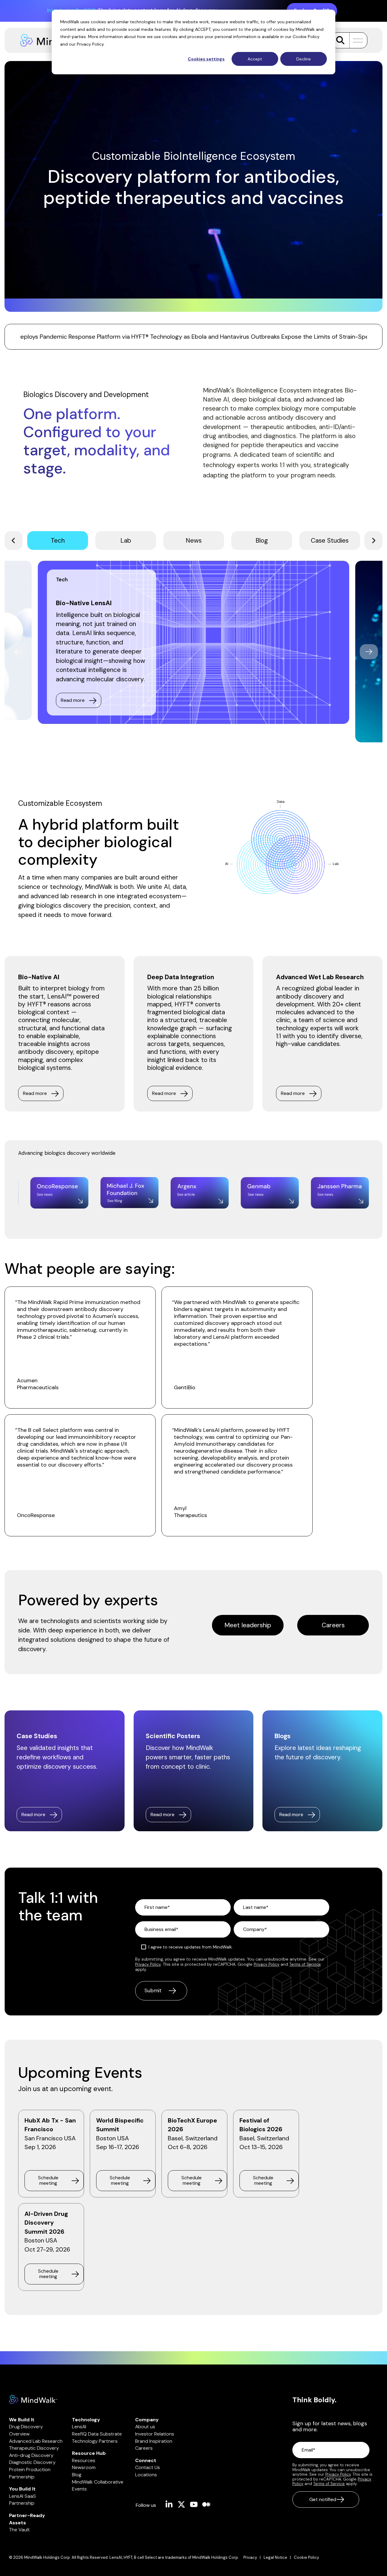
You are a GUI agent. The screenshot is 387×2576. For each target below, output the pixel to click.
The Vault (19, 2530)
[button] (356, 40)
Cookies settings (206, 59)
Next (369, 652)
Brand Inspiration (154, 2441)
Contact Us (148, 2467)
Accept (255, 59)
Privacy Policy (90, 44)
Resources (84, 2460)
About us (145, 2427)
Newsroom (84, 2467)
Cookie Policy (306, 37)
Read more (73, 700)
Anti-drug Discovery (31, 2455)
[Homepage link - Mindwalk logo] (33, 2401)
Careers (333, 1625)
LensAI (79, 2427)
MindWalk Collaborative (98, 2482)
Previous (18, 652)
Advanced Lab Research (36, 2441)
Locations (146, 2475)
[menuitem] (254, 2558)
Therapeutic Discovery (34, 2448)
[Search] (340, 40)
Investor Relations (155, 2434)
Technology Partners (95, 2441)
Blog (77, 2475)
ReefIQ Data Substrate (97, 2434)
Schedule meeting (48, 2180)
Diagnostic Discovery (32, 2462)
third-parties (73, 37)
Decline (304, 59)
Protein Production (30, 2469)
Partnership (22, 2477)
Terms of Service (305, 1964)
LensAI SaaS (23, 2496)
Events (79, 2489)
